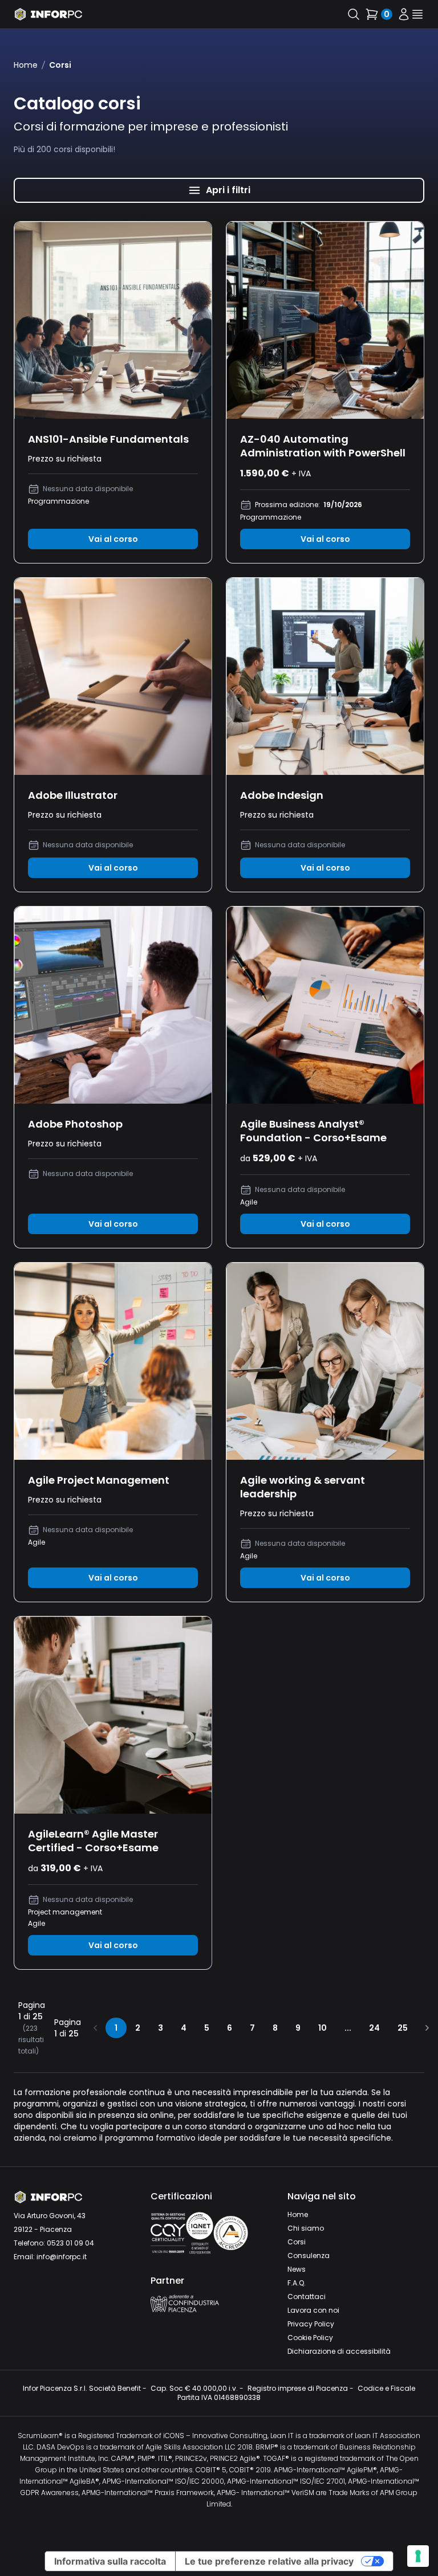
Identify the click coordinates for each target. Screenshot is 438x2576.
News (297, 2269)
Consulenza (309, 2255)
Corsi (297, 2242)
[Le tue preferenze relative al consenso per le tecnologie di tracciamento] (418, 2556)
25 (403, 2028)
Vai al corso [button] (113, 539)
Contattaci (307, 2297)
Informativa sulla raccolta (110, 2561)
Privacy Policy (311, 2324)
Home (26, 65)
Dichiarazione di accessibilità (339, 2351)
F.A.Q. (297, 2283)
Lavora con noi (313, 2310)
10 (323, 2028)
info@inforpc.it (62, 2257)
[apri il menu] (417, 14)
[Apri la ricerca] (354, 14)
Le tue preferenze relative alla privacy (269, 2561)
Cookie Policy (310, 2338)
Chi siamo (306, 2228)
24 (374, 2028)
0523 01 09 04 (70, 2243)
